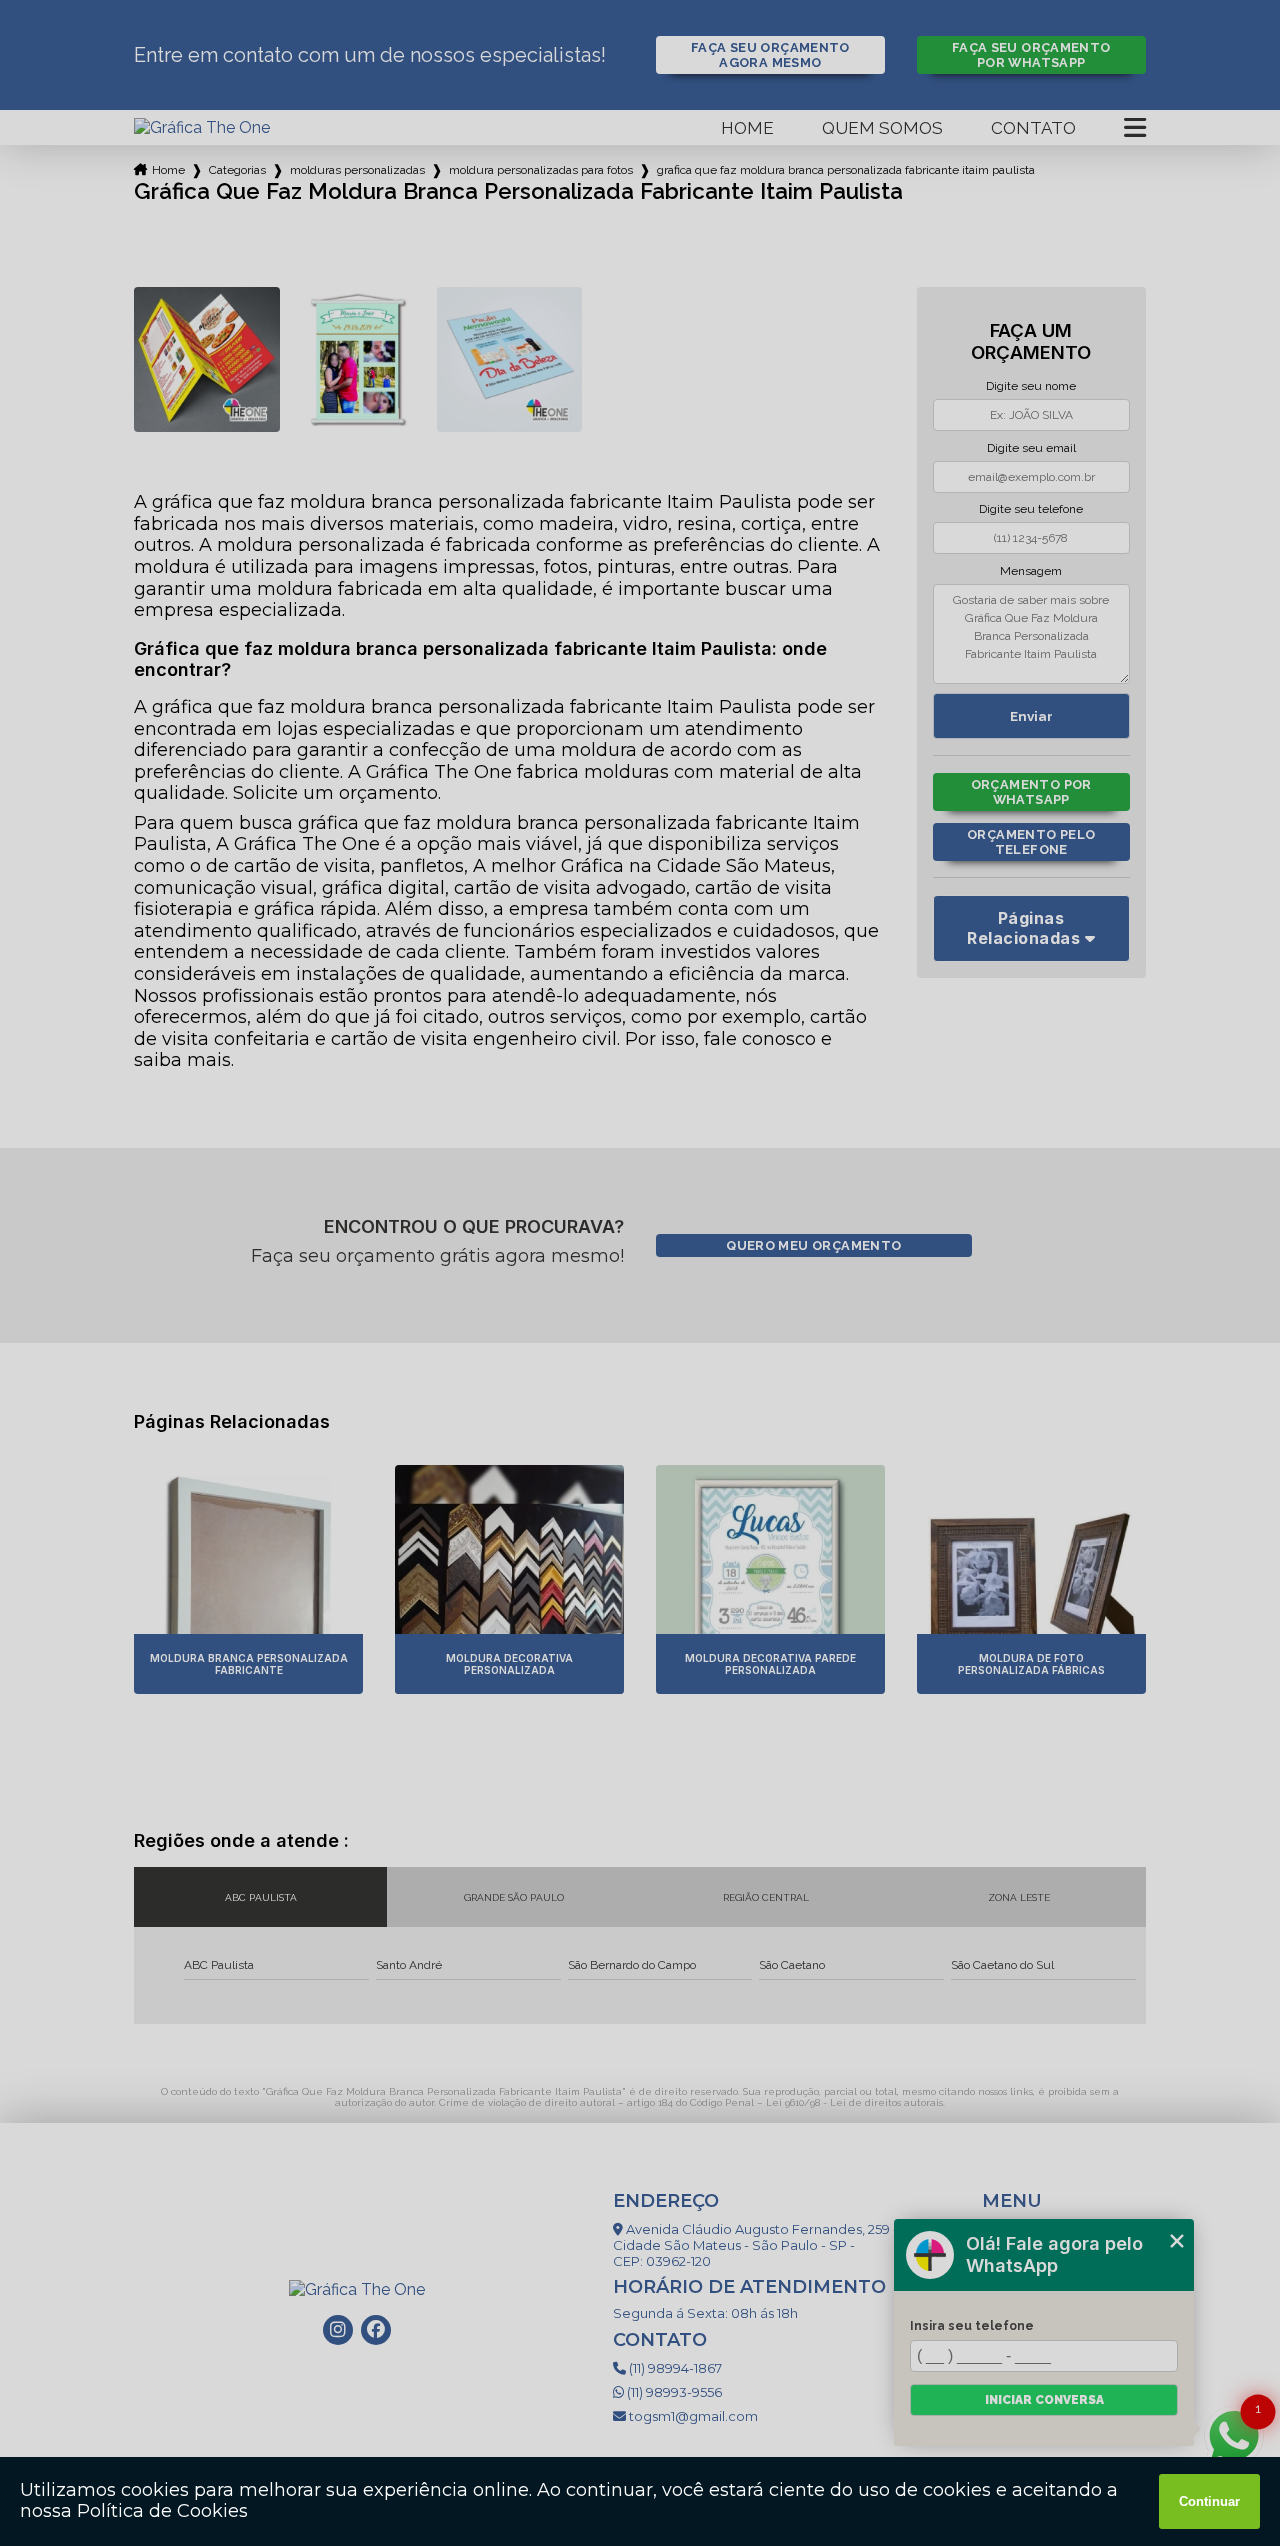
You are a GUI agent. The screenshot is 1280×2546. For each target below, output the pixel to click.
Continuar (1209, 2501)
